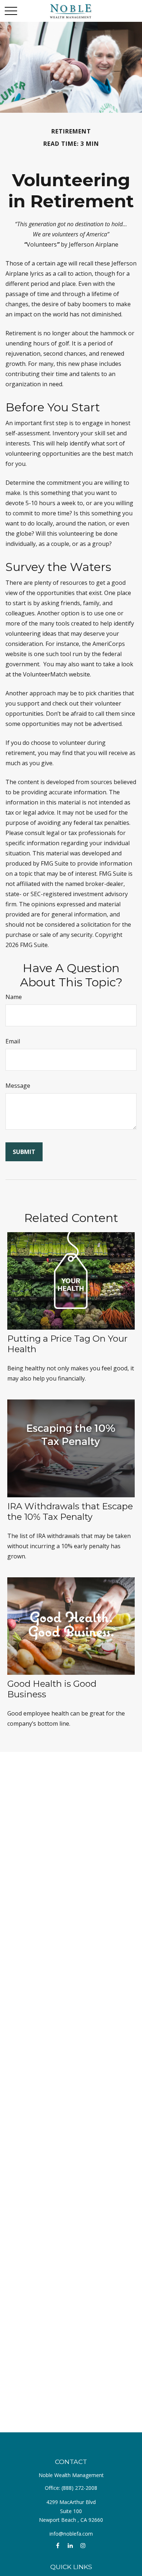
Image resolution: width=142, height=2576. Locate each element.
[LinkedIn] (70, 2546)
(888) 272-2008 (79, 2488)
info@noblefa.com (71, 2534)
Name (14, 997)
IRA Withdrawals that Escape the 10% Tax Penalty (70, 1511)
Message (18, 1086)
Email (13, 1041)
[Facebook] (58, 2546)
